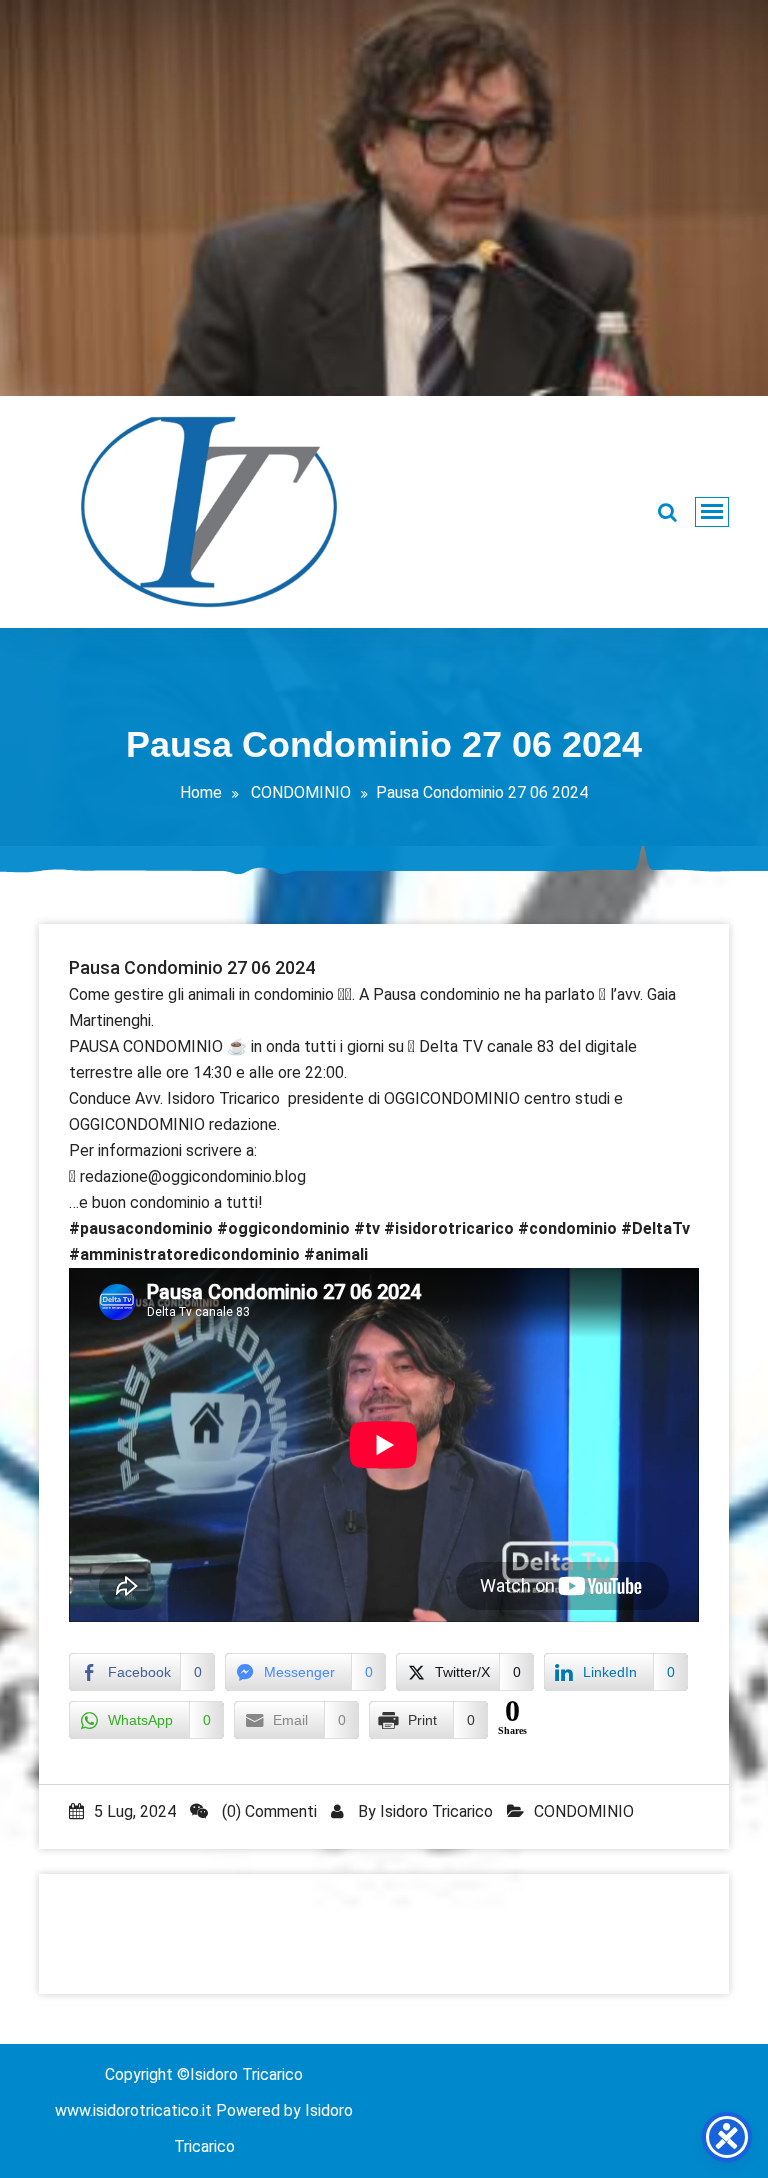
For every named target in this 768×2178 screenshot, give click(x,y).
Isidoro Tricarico (436, 1811)
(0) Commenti (267, 1811)
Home (201, 792)
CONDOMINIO (301, 792)
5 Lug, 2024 (135, 1811)
